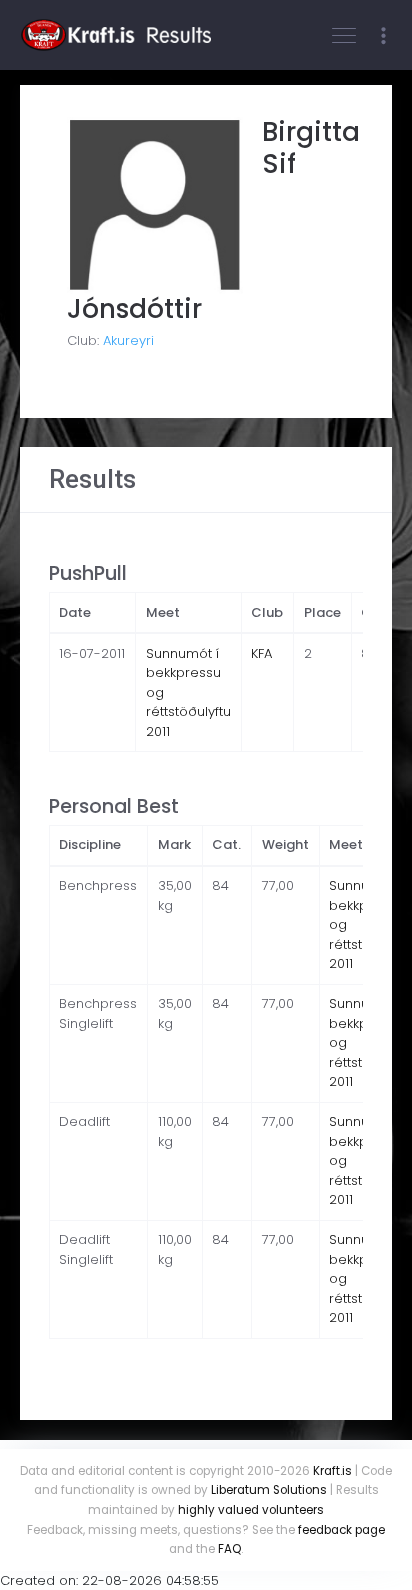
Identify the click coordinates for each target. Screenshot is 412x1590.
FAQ (229, 1549)
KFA (261, 653)
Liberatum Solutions (269, 1490)
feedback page (341, 1530)
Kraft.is (332, 1471)
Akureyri (128, 340)
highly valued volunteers (251, 1510)
